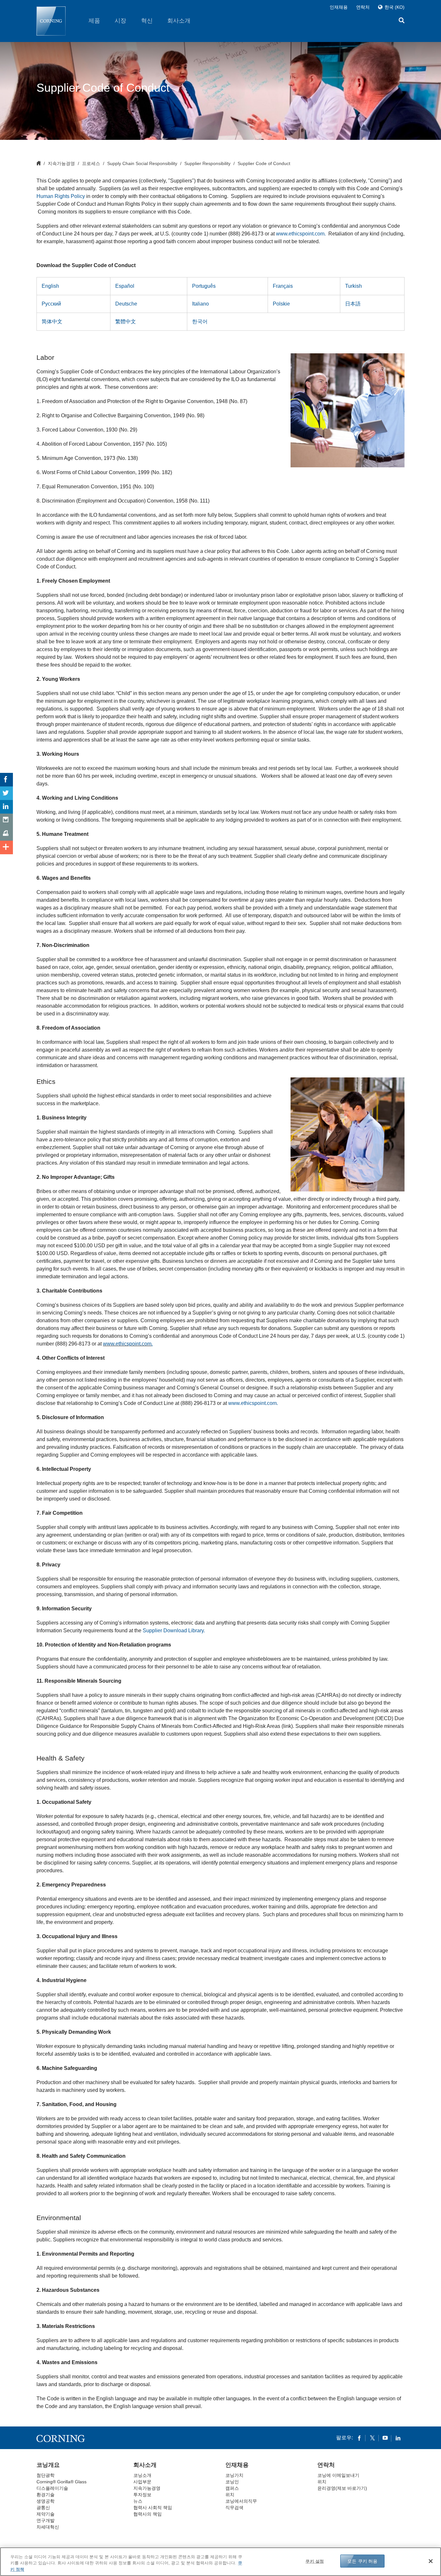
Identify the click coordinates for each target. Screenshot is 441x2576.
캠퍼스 (232, 2488)
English (50, 286)
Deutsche (126, 304)
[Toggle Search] (402, 21)
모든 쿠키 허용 (362, 2561)
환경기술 (46, 2495)
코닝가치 (234, 2475)
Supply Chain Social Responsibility (142, 163)
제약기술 (46, 2514)
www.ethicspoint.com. (301, 234)
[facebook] (359, 2438)
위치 (230, 2495)
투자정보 (142, 2495)
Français (283, 286)
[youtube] (385, 2438)
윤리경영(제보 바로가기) (342, 2488)
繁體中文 (126, 322)
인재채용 (339, 7)
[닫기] (431, 2561)
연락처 (363, 7)
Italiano (200, 304)
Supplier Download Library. (174, 1631)
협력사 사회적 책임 (153, 2508)
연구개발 (46, 2520)
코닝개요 (48, 2465)
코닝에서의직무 (241, 2501)
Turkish (354, 286)
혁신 (147, 21)
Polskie (281, 304)
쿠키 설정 (315, 2561)
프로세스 (91, 163)
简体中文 (52, 322)
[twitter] (372, 2438)
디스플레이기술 (52, 2488)
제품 (94, 21)
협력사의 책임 (148, 2514)
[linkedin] (398, 2438)
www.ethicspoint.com (128, 1344)
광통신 (43, 2508)
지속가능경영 (61, 163)
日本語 (353, 304)
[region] (221, 2562)
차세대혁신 (48, 2527)
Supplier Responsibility (207, 163)
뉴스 (138, 2501)
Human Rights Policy (61, 196)
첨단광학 (46, 2475)
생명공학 (46, 2501)
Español (125, 286)
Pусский (51, 304)
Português (204, 286)
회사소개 (179, 21)
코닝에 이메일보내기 (338, 2475)
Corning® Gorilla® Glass (62, 2482)
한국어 (200, 322)
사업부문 (142, 2482)
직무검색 (234, 2508)
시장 (120, 21)
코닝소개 (142, 2475)
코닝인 (232, 2482)
